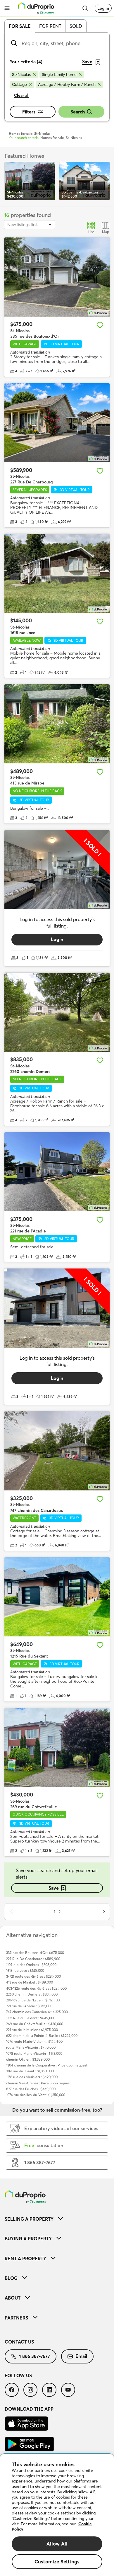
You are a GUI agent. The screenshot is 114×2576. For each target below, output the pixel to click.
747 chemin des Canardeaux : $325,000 (37, 2012)
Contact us (19, 2342)
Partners (16, 2318)
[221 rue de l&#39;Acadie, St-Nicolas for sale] (57, 1172)
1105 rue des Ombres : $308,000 (31, 1965)
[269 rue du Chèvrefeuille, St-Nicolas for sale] (57, 1748)
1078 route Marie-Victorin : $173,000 (34, 2053)
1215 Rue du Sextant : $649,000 (31, 2018)
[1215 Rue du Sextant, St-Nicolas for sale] (57, 1597)
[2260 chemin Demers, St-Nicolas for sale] (57, 1012)
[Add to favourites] (100, 325)
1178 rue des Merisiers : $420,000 (32, 2077)
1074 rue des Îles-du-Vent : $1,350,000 (36, 2095)
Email (81, 2356)
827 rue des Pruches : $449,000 (31, 2089)
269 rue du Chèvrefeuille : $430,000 (35, 2024)
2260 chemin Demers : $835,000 (32, 1994)
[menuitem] (57, 2219)
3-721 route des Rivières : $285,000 (33, 1976)
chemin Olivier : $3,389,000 (28, 2059)
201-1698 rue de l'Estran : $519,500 (33, 2000)
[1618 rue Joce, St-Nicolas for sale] (57, 573)
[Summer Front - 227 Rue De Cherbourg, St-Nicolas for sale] (57, 423)
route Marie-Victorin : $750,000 (31, 2047)
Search (78, 112)
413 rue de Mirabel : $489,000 (30, 1982)
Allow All (57, 2544)
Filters (29, 112)
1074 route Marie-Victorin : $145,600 (34, 2041)
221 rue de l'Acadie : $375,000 (29, 2006)
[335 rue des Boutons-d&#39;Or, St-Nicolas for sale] (57, 277)
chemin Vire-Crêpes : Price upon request (38, 2083)
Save (54, 1888)
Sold (76, 26)
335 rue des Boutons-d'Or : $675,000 (35, 1953)
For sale (20, 26)
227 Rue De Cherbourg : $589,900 (33, 1959)
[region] (57, 2515)
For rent (50, 26)
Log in (103, 8)
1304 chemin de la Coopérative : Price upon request (47, 2065)
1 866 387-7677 (34, 2356)
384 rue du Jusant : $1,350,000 (30, 2071)
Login (57, 939)
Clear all (22, 95)
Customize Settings (57, 2561)
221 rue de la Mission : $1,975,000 (32, 2030)
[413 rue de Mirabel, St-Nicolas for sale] (57, 724)
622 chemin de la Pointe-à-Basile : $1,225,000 (42, 2036)
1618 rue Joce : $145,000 (25, 1970)
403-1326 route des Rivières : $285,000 (36, 1988)
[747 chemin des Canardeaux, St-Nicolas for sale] (57, 1451)
